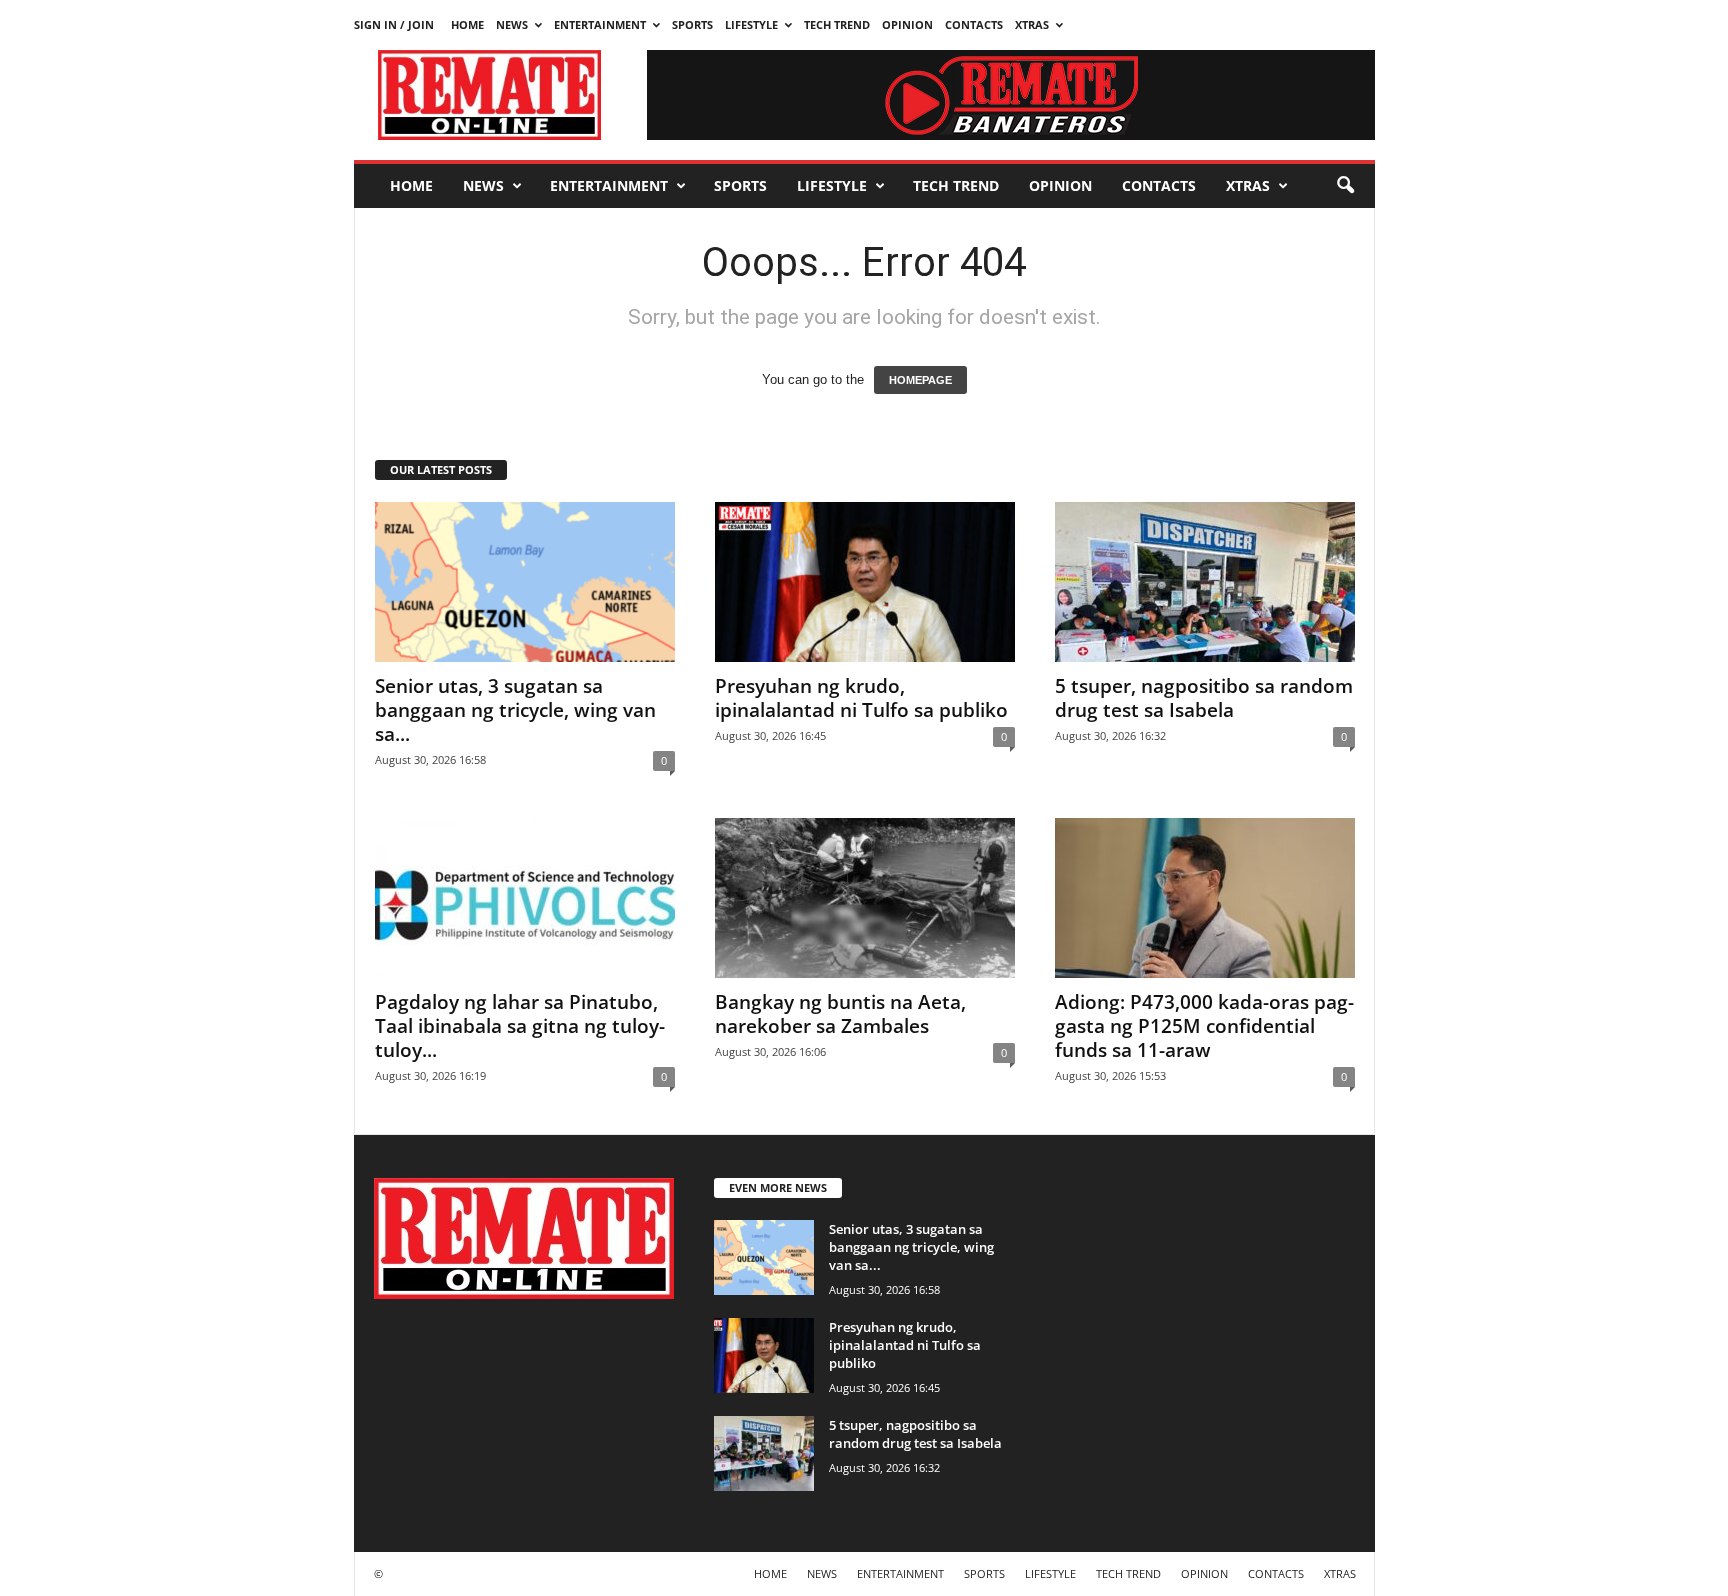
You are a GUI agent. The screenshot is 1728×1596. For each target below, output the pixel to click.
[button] (1345, 186)
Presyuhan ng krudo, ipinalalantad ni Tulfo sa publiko (861, 698)
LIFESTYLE (751, 24)
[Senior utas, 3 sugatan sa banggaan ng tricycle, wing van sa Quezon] (525, 582)
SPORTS (692, 24)
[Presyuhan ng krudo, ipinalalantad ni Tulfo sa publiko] (865, 582)
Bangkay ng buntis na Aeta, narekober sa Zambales (840, 1014)
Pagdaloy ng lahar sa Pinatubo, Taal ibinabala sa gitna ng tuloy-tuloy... (520, 1026)
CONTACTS (974, 24)
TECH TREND (837, 24)
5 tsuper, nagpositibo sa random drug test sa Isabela (1204, 698)
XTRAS (1032, 24)
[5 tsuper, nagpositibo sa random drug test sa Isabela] (1205, 582)
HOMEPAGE (920, 380)
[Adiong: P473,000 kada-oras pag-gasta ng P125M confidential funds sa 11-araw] (1205, 898)
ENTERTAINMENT (600, 24)
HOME (467, 24)
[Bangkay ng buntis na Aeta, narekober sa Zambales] (865, 898)
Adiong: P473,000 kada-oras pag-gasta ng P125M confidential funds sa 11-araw (1204, 1026)
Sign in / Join (394, 24)
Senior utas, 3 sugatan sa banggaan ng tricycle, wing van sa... (515, 710)
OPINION (907, 24)
